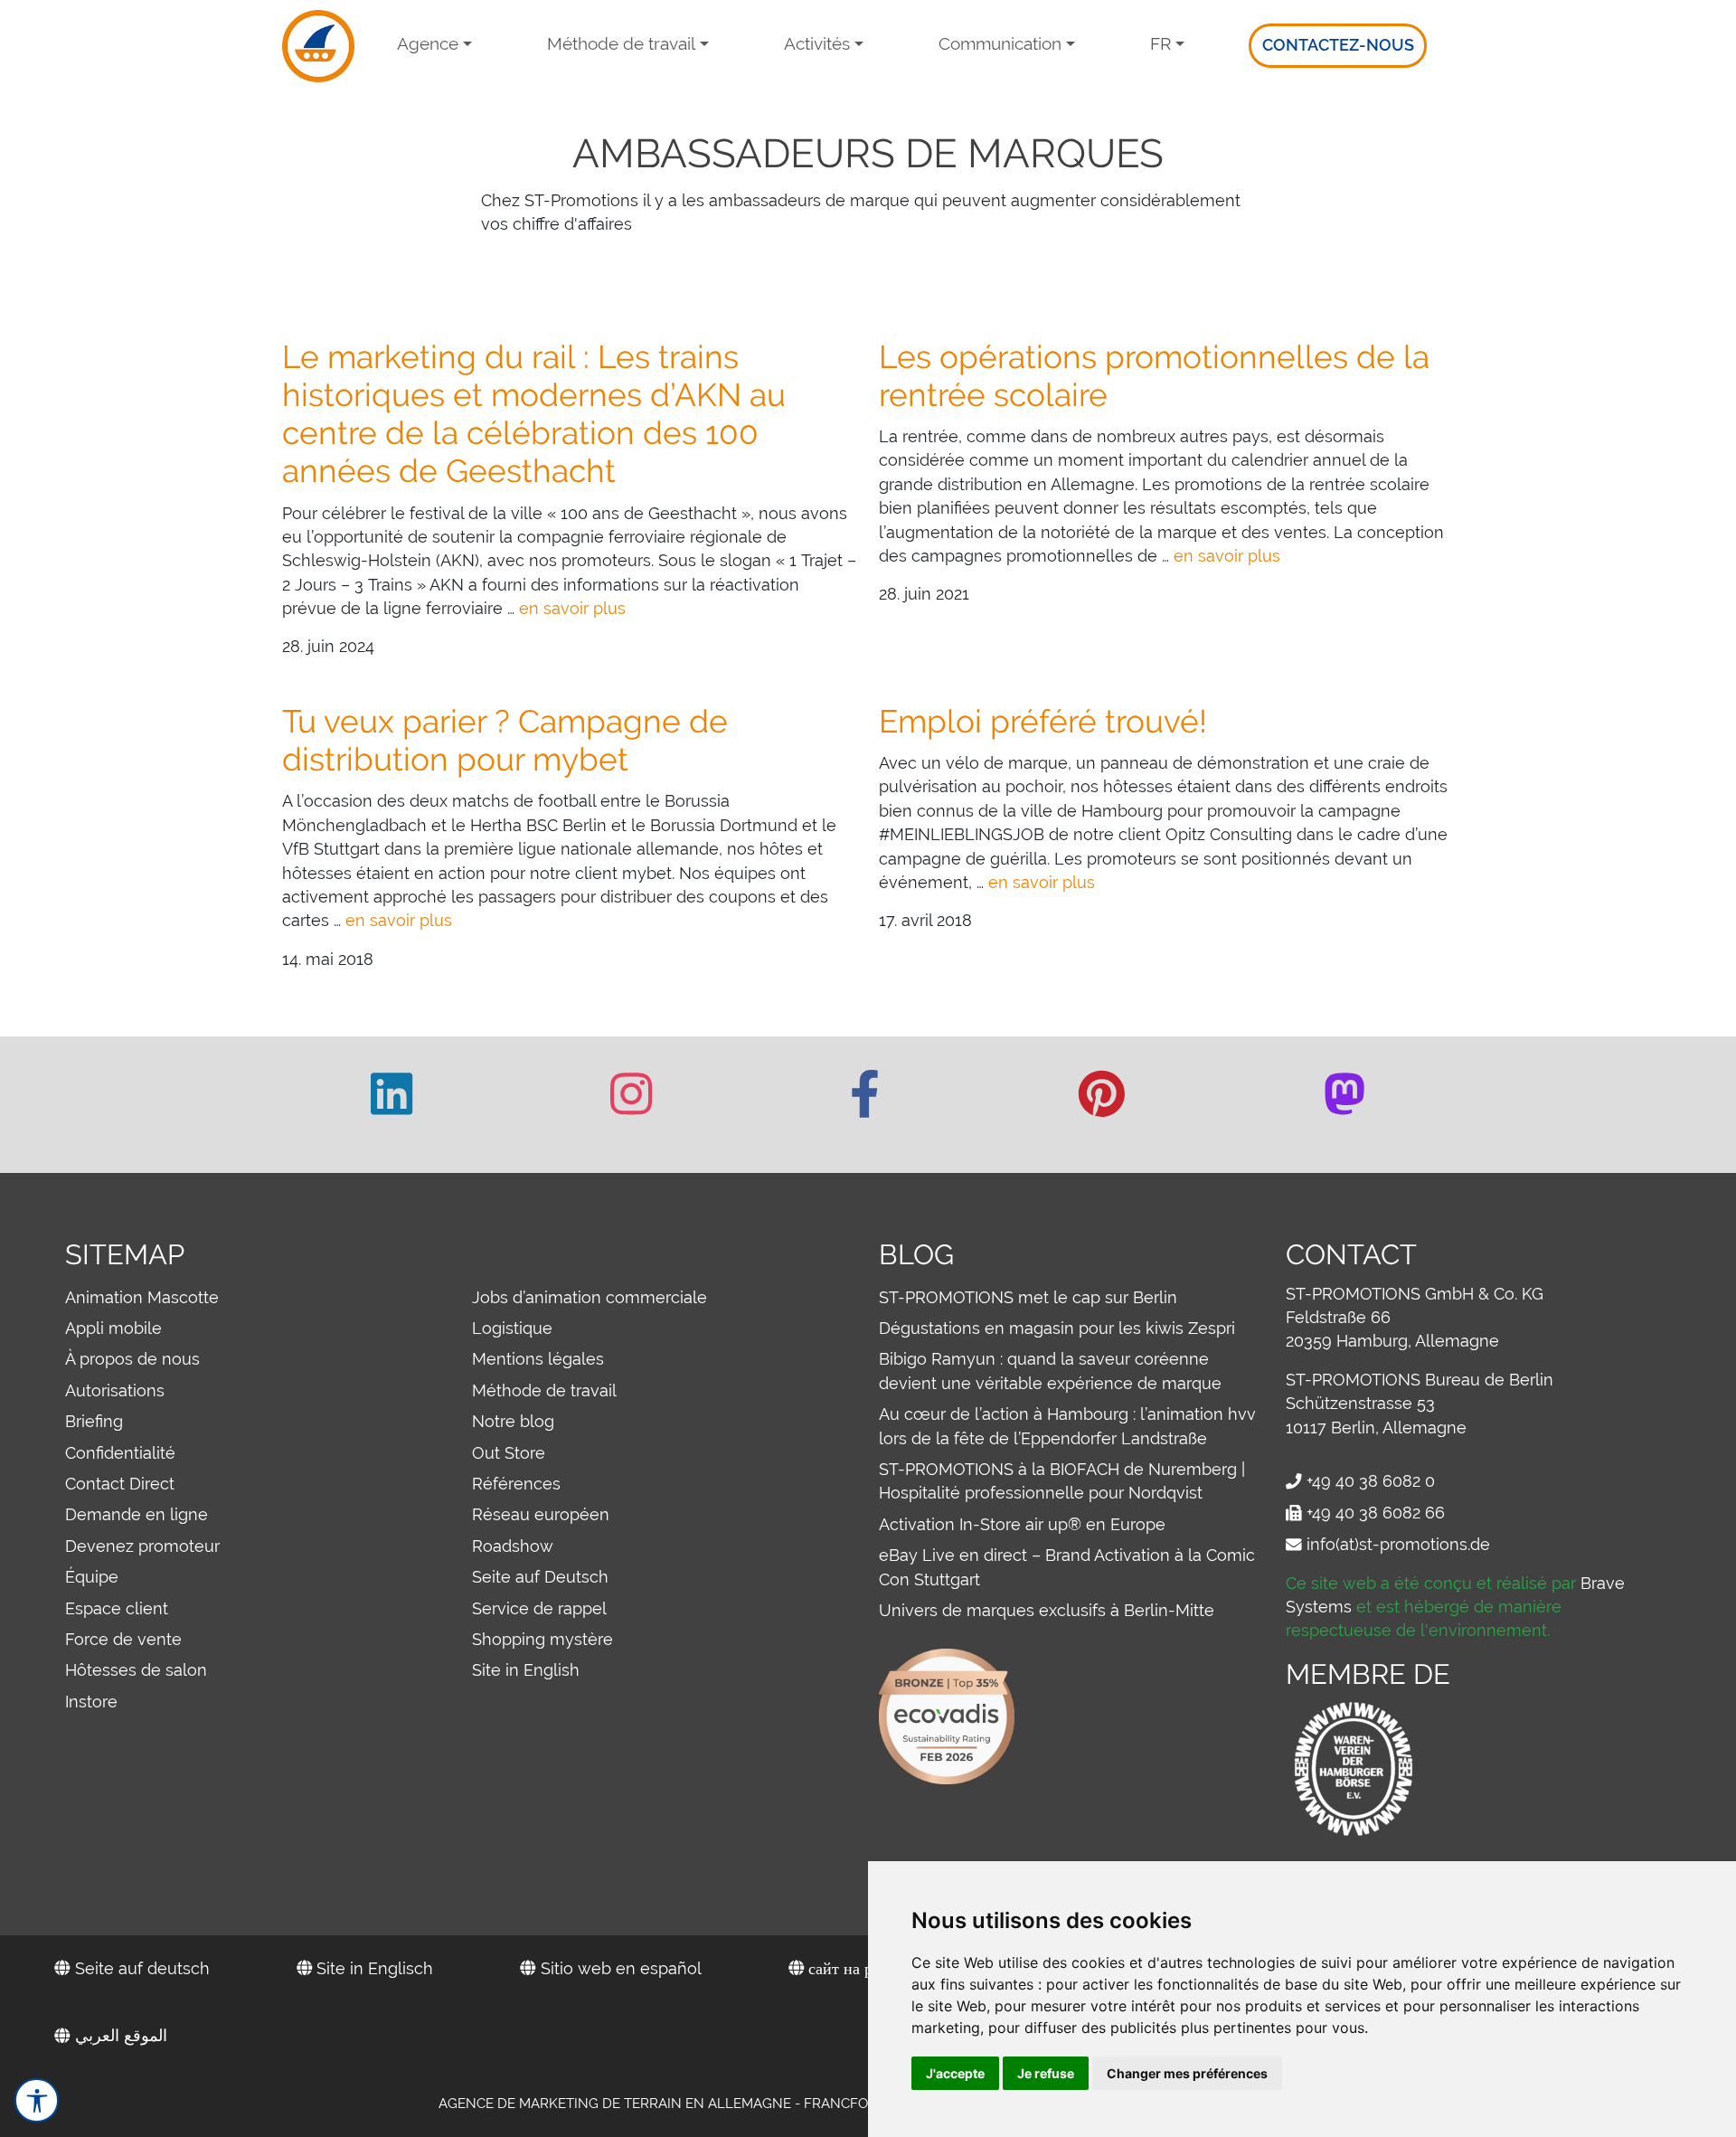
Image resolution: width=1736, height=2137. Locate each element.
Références (516, 1484)
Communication (1000, 43)
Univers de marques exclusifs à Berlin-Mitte (1047, 1610)
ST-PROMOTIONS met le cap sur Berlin (1028, 1297)
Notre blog (513, 1421)
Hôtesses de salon (136, 1670)
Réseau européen (541, 1514)
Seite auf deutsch (140, 1968)
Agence (428, 43)
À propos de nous (132, 1359)
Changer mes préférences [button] (1187, 2073)
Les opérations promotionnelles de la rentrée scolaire (1154, 376)
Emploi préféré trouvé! (1043, 721)
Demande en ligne (137, 1514)
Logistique (512, 1328)
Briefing (94, 1421)
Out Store (509, 1453)
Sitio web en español (619, 1968)
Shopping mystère (542, 1639)
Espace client (117, 1608)
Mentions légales (538, 1359)
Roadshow (513, 1546)
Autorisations (115, 1390)
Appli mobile (113, 1328)
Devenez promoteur (142, 1546)
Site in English (526, 1670)
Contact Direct (120, 1484)
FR (1160, 43)
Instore (91, 1702)
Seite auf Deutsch (540, 1577)
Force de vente (123, 1639)
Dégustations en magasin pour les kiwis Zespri (1057, 1328)
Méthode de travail (621, 43)
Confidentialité (120, 1453)
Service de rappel (539, 1608)
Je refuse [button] (1046, 2073)
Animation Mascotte (142, 1297)
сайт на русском (862, 1968)
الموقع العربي (119, 2035)
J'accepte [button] (955, 2073)
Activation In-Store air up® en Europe (1022, 1524)
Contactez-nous (1338, 45)
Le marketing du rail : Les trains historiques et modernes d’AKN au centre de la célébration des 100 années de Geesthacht (534, 414)
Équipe (92, 1577)
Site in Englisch (373, 1968)
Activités (817, 43)
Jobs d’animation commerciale (590, 1297)
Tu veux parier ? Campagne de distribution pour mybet (505, 740)
